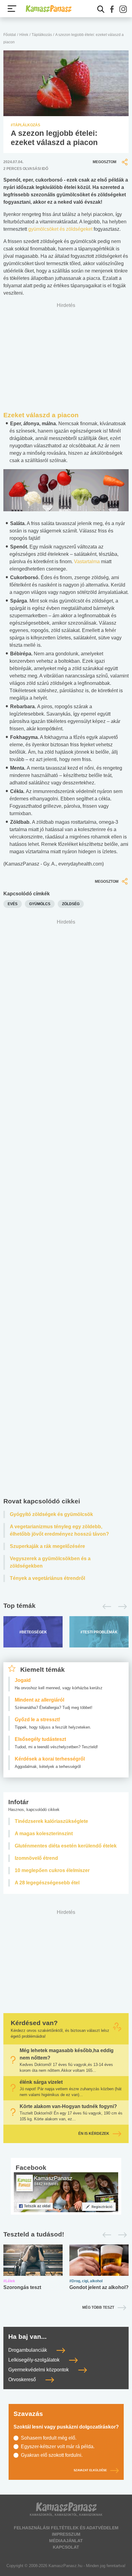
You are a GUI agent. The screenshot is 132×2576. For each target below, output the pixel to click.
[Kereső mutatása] (101, 9)
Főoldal (10, 35)
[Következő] (121, 1607)
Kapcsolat (66, 2547)
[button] (112, 9)
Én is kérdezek (94, 2134)
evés (13, 904)
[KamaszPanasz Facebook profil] (66, 2192)
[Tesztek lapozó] (66, 2234)
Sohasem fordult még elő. (49, 2438)
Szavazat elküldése (90, 2471)
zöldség (71, 904)
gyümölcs (40, 904)
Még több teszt (98, 2307)
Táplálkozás (42, 35)
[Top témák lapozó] (66, 1607)
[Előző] (105, 1607)
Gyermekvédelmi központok (39, 2370)
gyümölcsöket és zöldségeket (60, 229)
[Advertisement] (66, 1210)
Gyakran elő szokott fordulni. (52, 2455)
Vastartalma (87, 562)
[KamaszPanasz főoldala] (49, 9)
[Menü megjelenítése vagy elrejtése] (12, 9)
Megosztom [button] (105, 162)
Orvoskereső (23, 2380)
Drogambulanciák (28, 2350)
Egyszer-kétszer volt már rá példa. (58, 2446)
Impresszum (66, 2534)
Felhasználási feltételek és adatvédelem (66, 2528)
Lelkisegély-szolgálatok (35, 2360)
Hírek (24, 35)
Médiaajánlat (66, 2541)
